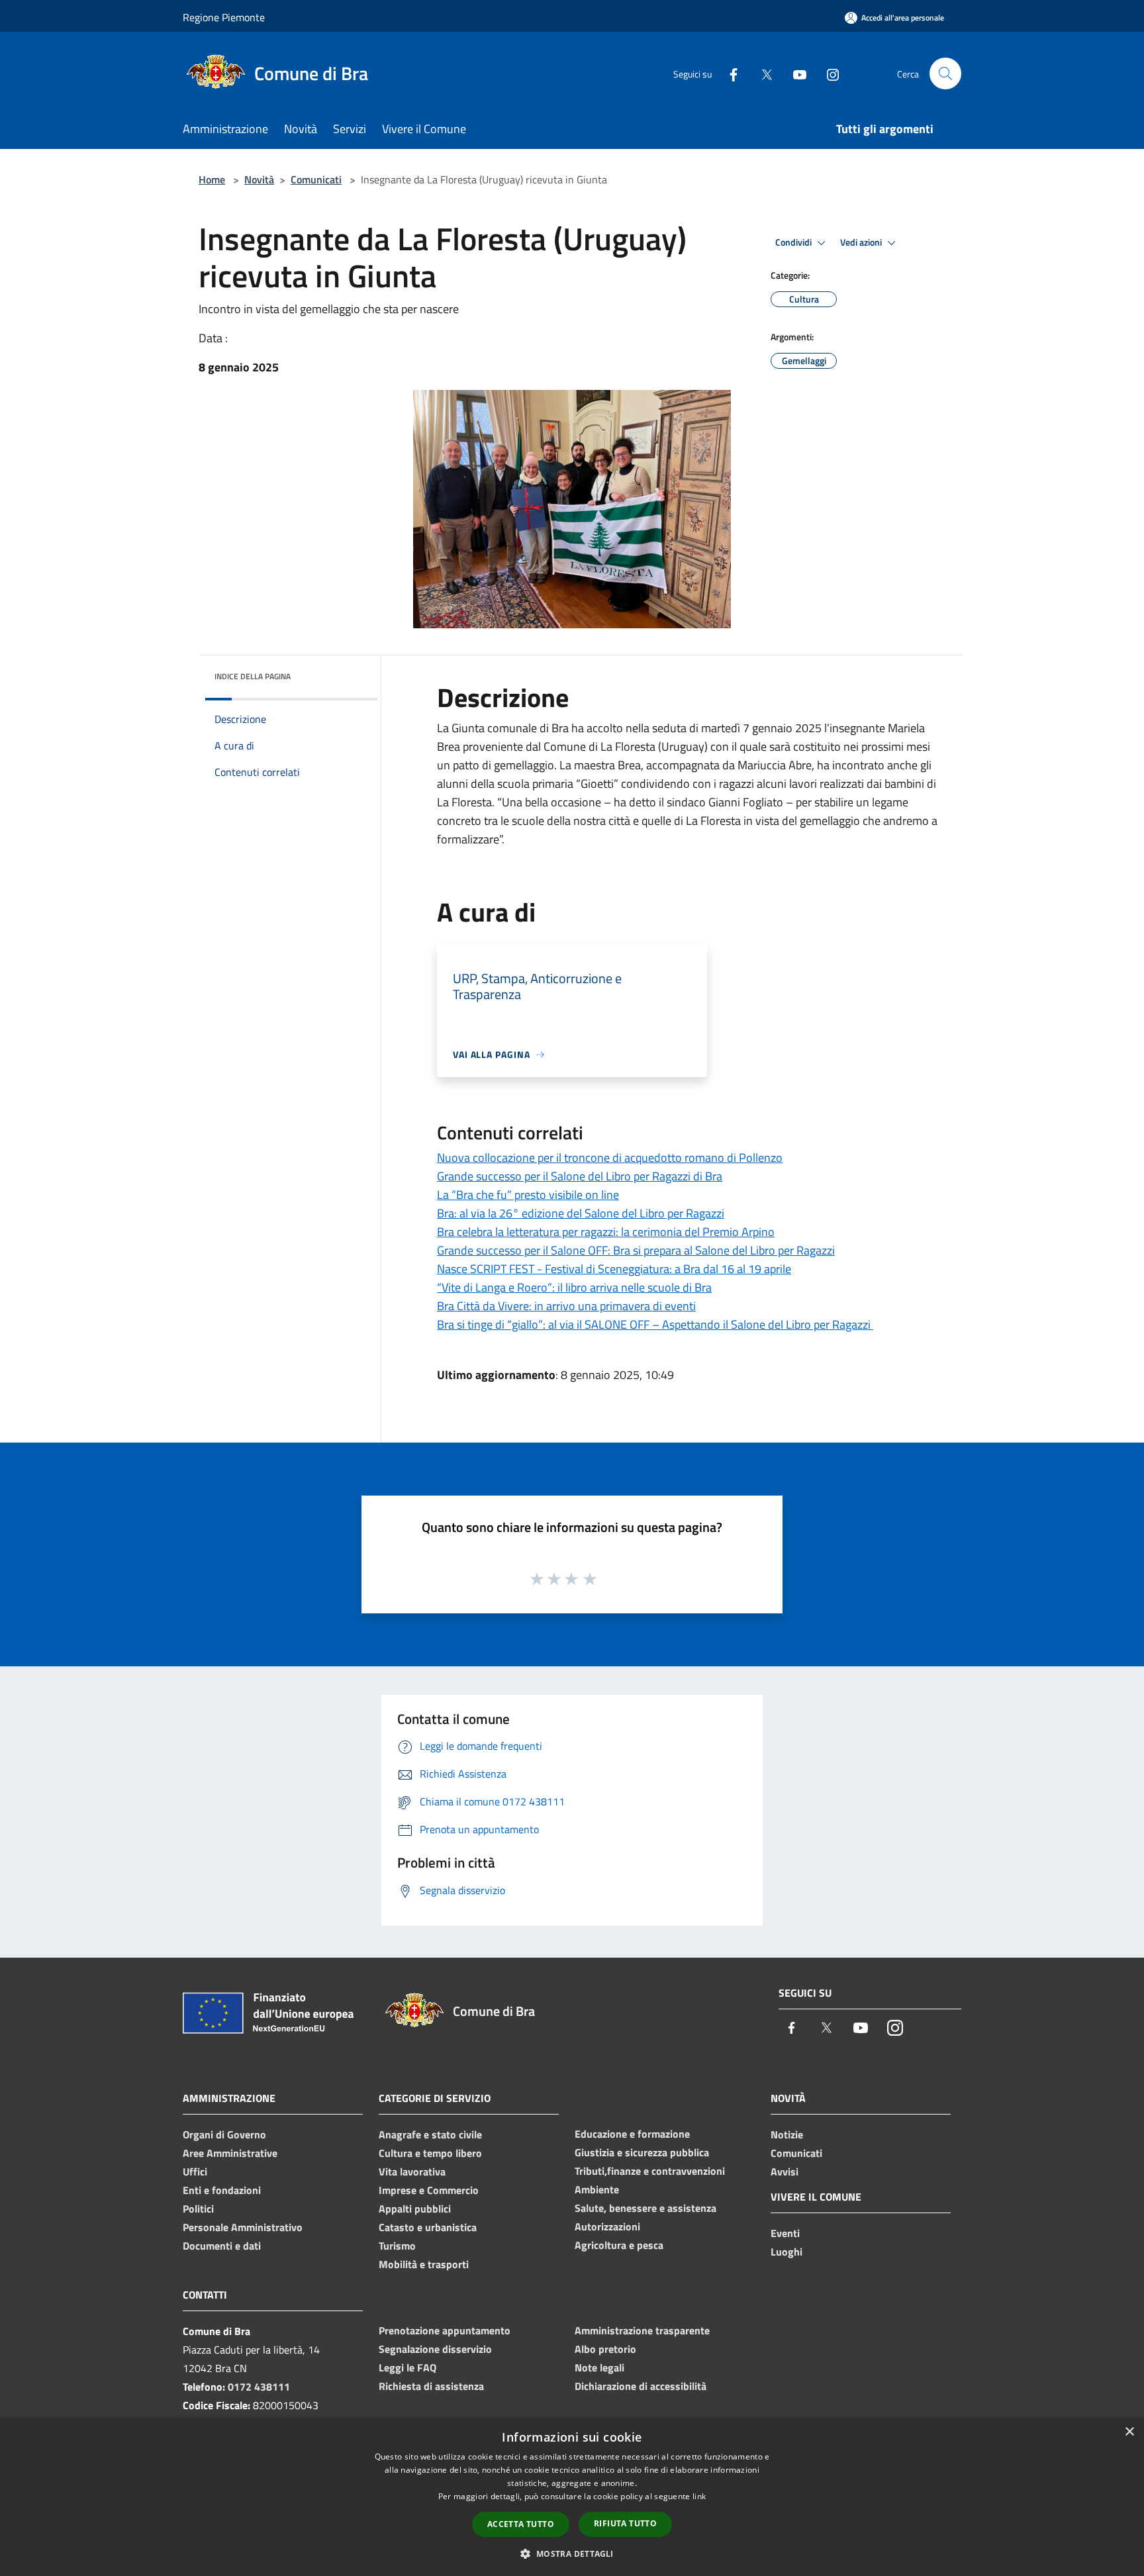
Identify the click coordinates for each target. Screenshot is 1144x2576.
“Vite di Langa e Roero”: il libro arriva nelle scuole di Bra (574, 1287)
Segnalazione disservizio (435, 2349)
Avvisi (785, 2171)
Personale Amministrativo (243, 2227)
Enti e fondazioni (222, 2190)
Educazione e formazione (632, 2134)
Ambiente (597, 2189)
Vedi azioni (862, 242)
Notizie (787, 2134)
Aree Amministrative (230, 2153)
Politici (198, 2209)
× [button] (1129, 2432)
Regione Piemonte (224, 17)
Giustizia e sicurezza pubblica (642, 2152)
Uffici (195, 2171)
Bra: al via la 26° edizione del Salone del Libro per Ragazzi (581, 1213)
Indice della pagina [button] (253, 676)
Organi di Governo (224, 2134)
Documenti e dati (222, 2246)
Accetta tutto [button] (521, 2524)
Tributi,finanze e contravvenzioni (650, 2171)
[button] (572, 2553)
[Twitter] (761, 73)
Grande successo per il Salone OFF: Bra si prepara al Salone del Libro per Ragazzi (636, 1250)
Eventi (785, 2233)
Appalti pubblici (415, 2209)
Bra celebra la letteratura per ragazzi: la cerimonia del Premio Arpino (606, 1232)
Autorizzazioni (607, 2226)
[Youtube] (794, 73)
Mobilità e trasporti (424, 2264)
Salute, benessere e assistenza (645, 2208)
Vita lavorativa (412, 2171)
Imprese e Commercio (429, 2190)
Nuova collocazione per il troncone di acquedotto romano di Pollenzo (610, 1158)
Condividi (794, 242)
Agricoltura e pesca (619, 2245)
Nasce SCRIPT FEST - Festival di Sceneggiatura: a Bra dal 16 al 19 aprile (614, 1269)
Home (212, 179)
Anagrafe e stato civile (430, 2134)
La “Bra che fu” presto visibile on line (528, 1195)
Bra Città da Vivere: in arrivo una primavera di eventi (566, 1306)
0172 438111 (259, 2387)
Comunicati (316, 179)
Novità (259, 179)
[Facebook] (728, 73)
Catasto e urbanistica (428, 2227)
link (699, 2496)
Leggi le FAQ (407, 2367)
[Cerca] (945, 73)
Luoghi (787, 2252)
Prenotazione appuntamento (445, 2330)
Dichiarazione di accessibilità (641, 2386)
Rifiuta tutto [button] (625, 2523)
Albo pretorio (605, 2349)
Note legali (599, 2367)
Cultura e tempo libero (430, 2153)
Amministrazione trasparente (642, 2330)
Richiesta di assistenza (431, 2386)
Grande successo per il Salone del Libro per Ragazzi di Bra (580, 1176)
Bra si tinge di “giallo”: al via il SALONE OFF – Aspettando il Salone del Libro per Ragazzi (655, 1324)
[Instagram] (828, 73)
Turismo (397, 2246)
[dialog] (572, 2497)
